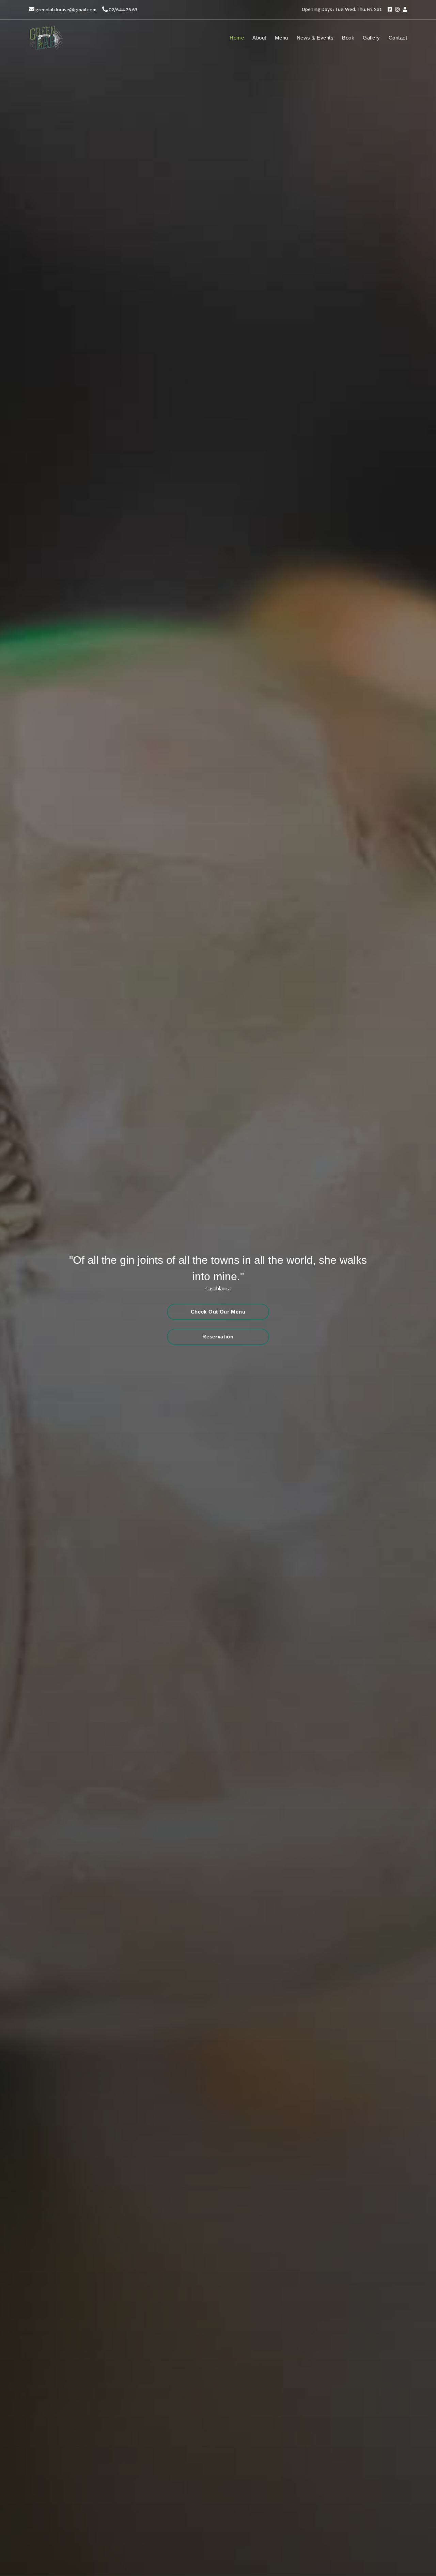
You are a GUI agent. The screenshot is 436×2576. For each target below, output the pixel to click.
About (259, 38)
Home (237, 38)
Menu (282, 38)
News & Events (315, 38)
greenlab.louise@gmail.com (66, 10)
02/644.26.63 (123, 10)
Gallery (371, 38)
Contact (398, 38)
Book (348, 38)
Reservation (218, 1337)
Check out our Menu (218, 1312)
